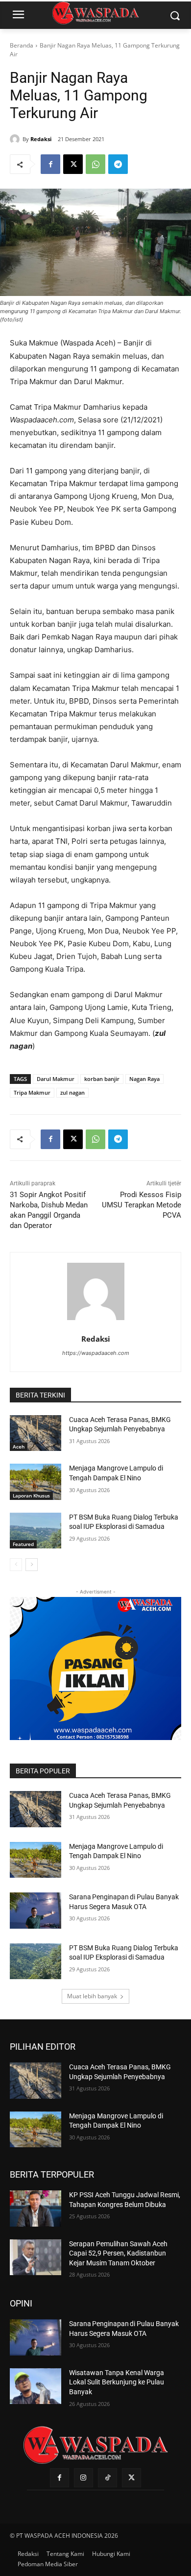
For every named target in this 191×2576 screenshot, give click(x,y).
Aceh (19, 1447)
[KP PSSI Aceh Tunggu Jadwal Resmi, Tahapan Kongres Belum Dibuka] (36, 2208)
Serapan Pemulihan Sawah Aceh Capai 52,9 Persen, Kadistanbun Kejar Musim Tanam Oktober (118, 2253)
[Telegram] (118, 164)
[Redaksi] (16, 139)
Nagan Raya (144, 1079)
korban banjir (102, 1079)
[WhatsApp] (95, 164)
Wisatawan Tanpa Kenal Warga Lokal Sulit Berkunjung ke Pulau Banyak (117, 2382)
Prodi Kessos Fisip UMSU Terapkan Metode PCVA (142, 1205)
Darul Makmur (56, 1079)
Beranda (22, 45)
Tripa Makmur (32, 1092)
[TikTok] (107, 2478)
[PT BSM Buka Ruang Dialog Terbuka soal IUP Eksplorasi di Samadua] (36, 1531)
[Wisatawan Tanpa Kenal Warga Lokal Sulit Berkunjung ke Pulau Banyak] (36, 2386)
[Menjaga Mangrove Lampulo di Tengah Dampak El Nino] (36, 1482)
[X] (73, 164)
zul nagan (72, 1092)
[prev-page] (16, 1565)
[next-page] (32, 1565)
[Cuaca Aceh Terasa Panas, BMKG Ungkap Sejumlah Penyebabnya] (36, 1433)
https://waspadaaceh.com (96, 1353)
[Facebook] (50, 164)
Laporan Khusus (31, 1496)
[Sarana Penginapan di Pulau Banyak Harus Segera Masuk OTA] (36, 1911)
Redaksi (41, 139)
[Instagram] (84, 2478)
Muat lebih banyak (92, 1996)
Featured (23, 1544)
